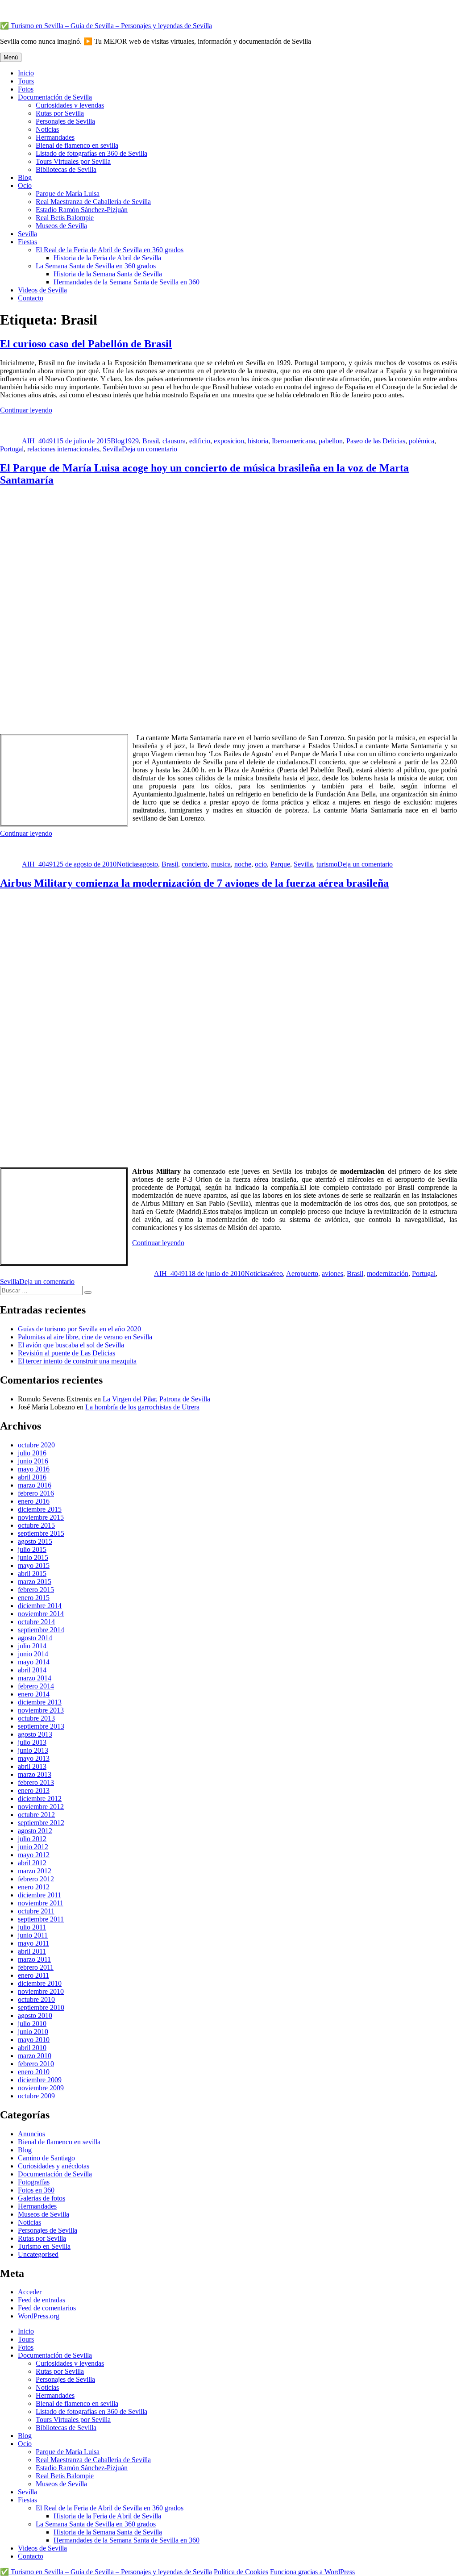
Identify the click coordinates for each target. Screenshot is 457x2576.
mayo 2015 (34, 1565)
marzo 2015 (35, 1582)
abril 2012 (32, 1863)
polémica (422, 441)
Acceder (30, 2292)
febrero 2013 (36, 1782)
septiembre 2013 (41, 1726)
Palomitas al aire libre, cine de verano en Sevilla (85, 1337)
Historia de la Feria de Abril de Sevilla (107, 258)
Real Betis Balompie (65, 218)
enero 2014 (34, 1694)
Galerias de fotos (42, 2198)
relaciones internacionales (63, 449)
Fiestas (27, 242)
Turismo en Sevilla (44, 2246)
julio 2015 (32, 1549)
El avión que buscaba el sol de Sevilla (71, 1345)
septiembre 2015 (41, 1533)
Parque (280, 864)
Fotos (26, 89)
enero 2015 (34, 1598)
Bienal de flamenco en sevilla (77, 145)
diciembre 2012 (40, 1799)
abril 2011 (32, 1951)
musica (221, 864)
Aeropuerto (302, 1273)
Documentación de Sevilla (55, 97)
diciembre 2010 (40, 1983)
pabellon (331, 441)
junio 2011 (33, 1935)
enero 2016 (34, 1501)
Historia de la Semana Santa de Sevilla (108, 274)
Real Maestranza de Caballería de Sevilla (93, 202)
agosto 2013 (35, 1734)
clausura (174, 441)
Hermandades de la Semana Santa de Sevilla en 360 (127, 282)
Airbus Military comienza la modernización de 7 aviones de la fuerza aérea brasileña (194, 883)
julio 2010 (32, 2024)
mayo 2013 (34, 1758)
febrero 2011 (36, 1967)
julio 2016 (32, 1453)
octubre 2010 (36, 1999)
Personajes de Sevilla (65, 121)
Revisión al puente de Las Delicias (66, 1353)
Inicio (26, 73)
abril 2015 (32, 1574)
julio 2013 (32, 1742)
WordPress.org (39, 2316)
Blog (25, 177)
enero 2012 (34, 1887)
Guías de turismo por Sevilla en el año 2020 (79, 1329)
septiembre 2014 (41, 1630)
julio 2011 (32, 1927)
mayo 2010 (34, 2040)
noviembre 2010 (41, 1991)
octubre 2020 (36, 1445)
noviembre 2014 (41, 1614)
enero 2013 (34, 1790)
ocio (261, 864)
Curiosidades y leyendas (70, 105)
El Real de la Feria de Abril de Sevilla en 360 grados (110, 250)
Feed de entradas (42, 2300)
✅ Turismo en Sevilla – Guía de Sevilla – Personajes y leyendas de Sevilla (106, 26)
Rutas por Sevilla (60, 113)
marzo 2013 (35, 1774)
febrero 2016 (36, 1493)
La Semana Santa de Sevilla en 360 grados (96, 266)
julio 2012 (32, 1839)
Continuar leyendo (26, 410)
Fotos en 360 (36, 2190)
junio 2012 (33, 1847)
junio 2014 (33, 1654)
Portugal (12, 449)
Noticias (47, 129)
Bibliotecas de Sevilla (66, 169)
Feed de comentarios (47, 2308)
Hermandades (55, 137)
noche (243, 864)
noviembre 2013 (41, 1710)
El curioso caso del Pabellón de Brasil (86, 344)
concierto (195, 864)
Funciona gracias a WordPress (312, 2572)
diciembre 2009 (40, 2080)
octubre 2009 (36, 2096)
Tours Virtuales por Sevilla (73, 161)
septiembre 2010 (41, 2007)
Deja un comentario (150, 449)
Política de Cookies (241, 2572)
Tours (26, 81)
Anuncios (31, 2134)
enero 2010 (34, 2072)
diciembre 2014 (40, 1606)
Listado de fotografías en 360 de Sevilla (91, 153)
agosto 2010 (35, 2015)
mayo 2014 (34, 1662)
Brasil (151, 441)
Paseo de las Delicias (376, 441)
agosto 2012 (35, 1831)
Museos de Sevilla (61, 226)
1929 (132, 441)
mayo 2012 (34, 1855)
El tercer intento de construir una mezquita (77, 1361)
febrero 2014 (36, 1686)
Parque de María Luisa (68, 194)
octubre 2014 (36, 1622)
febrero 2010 (36, 2064)
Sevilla (27, 234)
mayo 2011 (33, 1943)
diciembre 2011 (39, 1895)
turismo (327, 864)
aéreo (275, 1273)
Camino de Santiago (46, 2158)
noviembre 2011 (41, 1903)
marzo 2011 (34, 1959)
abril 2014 (32, 1670)
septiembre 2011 (41, 1919)
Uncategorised (38, 2254)
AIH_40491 (39, 441)
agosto (149, 864)
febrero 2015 (36, 1590)
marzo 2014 (35, 1678)
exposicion (229, 441)
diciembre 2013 (40, 1702)
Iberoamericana (293, 441)
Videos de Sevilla (42, 290)
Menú (11, 57)
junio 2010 (33, 2032)
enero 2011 (33, 1975)
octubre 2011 (36, 1911)
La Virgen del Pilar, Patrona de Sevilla (156, 1399)
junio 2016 (33, 1461)
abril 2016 (32, 1477)
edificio (200, 441)
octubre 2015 (36, 1525)
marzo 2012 (35, 1871)
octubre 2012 (36, 1815)
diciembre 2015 (40, 1509)
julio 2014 (32, 1646)
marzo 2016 (35, 1485)
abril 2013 (32, 1766)
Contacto (31, 298)
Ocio (25, 185)
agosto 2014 (35, 1638)
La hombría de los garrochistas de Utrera (142, 1407)
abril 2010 (32, 2048)
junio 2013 (33, 1750)
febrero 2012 (36, 1879)
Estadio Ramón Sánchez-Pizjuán (82, 210)
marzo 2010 (35, 2056)
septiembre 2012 (41, 1823)
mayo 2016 (34, 1469)
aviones (332, 1273)
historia (258, 441)
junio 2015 (33, 1557)
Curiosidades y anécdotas (54, 2166)
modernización (388, 1273)
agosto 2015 (35, 1541)
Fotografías (34, 2182)
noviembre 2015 (41, 1517)
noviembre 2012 (41, 1807)
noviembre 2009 (41, 2088)
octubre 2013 (36, 1718)
